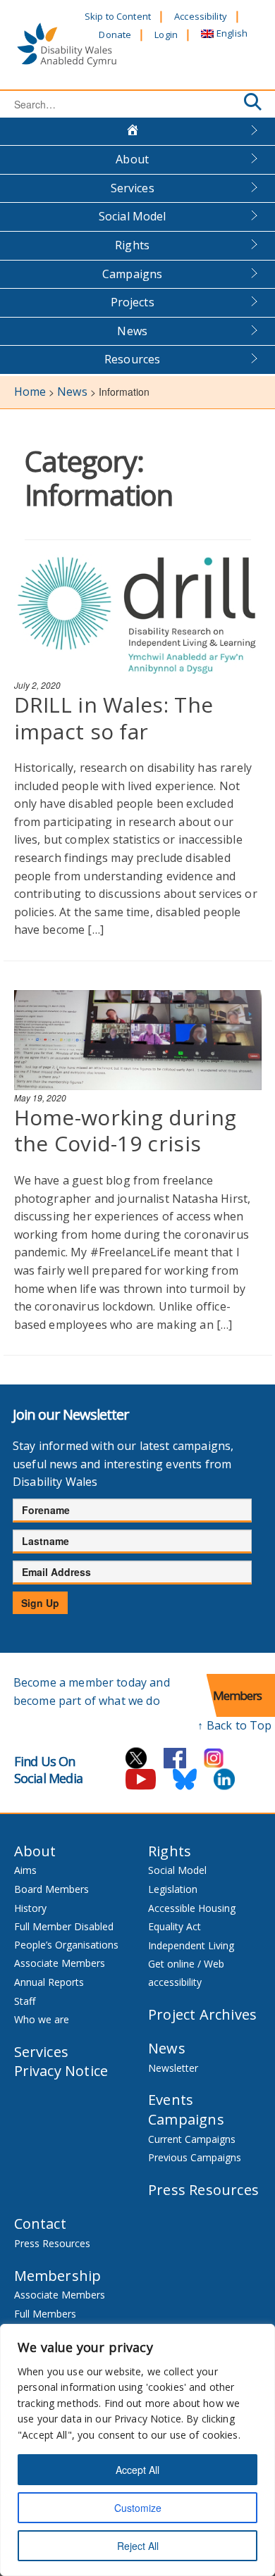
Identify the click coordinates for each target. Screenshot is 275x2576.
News (132, 331)
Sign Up (40, 1603)
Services (133, 188)
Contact (40, 2224)
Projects (133, 302)
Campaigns (132, 274)
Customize (138, 2508)
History (30, 1908)
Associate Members (60, 1963)
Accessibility (201, 16)
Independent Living (191, 1945)
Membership (58, 2276)
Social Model (133, 216)
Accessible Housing (192, 1908)
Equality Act (175, 1926)
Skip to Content (118, 16)
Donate (115, 35)
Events (171, 2100)
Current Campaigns (192, 2139)
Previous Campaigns (195, 2157)
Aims (25, 1870)
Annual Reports (49, 1982)
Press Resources (203, 2190)
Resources (132, 359)
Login (166, 35)
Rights (132, 245)
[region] (137, 2450)
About (132, 159)
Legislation (173, 1889)
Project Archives (202, 2014)
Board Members (51, 1889)
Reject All (138, 2546)
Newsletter (173, 2068)
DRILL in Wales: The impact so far (114, 718)
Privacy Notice (61, 2071)
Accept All (137, 2470)
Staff (25, 2001)
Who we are (42, 2019)
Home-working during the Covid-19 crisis (126, 1131)
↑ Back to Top (234, 1725)
